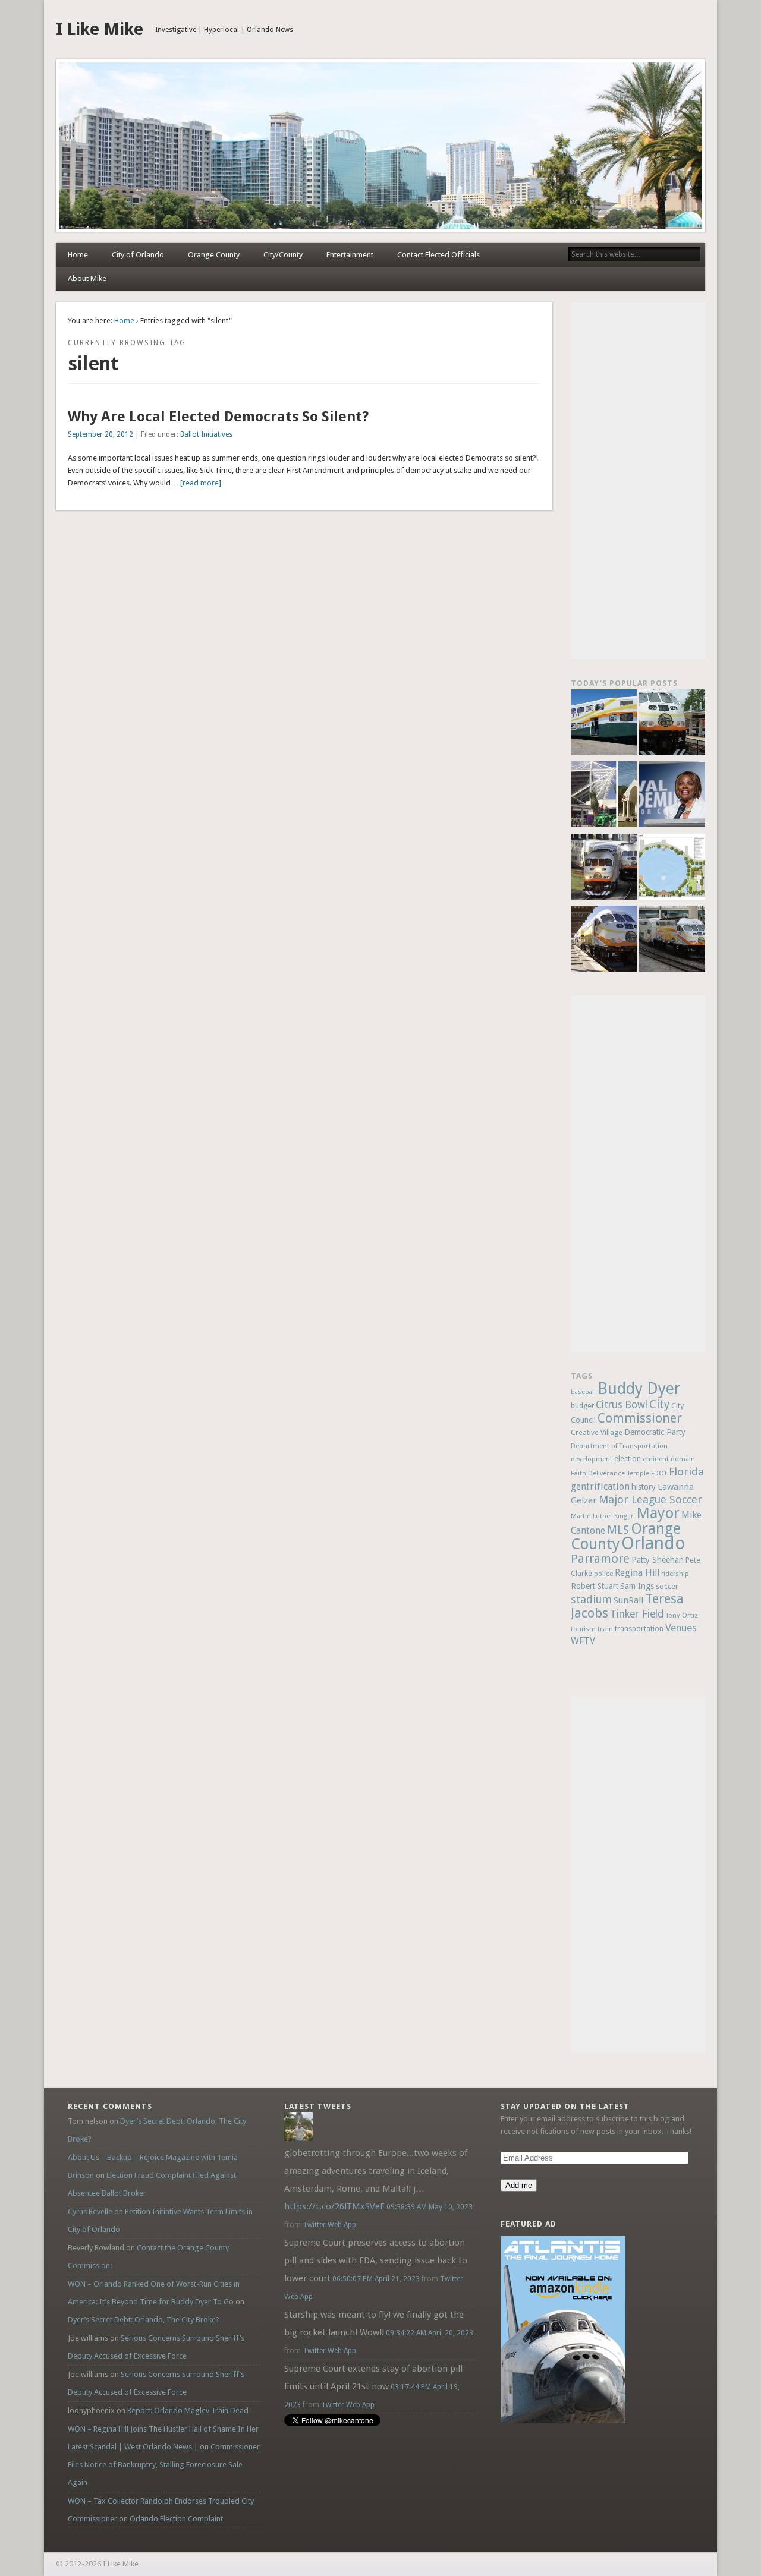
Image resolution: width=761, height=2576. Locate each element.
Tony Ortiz (682, 1615)
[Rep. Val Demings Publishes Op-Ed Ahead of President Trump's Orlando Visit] (672, 796)
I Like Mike (100, 29)
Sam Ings (637, 1586)
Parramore (600, 1559)
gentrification (600, 1486)
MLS (618, 1530)
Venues (681, 1628)
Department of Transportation (619, 1446)
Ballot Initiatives (206, 434)
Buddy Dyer (639, 1388)
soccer (667, 1586)
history (644, 1487)
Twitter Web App (329, 2225)
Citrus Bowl (622, 1405)
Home (78, 255)
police (603, 1574)
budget (582, 1406)
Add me (519, 2185)
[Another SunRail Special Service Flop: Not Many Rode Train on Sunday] (672, 724)
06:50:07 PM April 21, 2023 (376, 2279)
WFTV (583, 1641)
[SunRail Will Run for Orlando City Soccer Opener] (604, 868)
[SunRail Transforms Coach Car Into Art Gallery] (604, 724)
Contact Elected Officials (438, 255)
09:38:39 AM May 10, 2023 (430, 2207)
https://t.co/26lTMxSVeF (334, 2206)
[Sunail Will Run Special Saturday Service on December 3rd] (604, 940)
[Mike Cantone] (298, 2138)
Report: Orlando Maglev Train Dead (188, 2411)
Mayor (658, 1513)
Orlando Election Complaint (176, 2519)
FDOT (659, 1473)
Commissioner (640, 1418)
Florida (686, 1472)
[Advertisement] (638, 481)
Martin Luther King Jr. (603, 1516)
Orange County (214, 255)
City (659, 1404)
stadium (591, 1599)
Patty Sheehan (658, 1560)
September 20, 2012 (100, 434)
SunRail (628, 1600)
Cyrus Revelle (90, 2211)
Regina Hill (637, 1573)
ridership (675, 1574)
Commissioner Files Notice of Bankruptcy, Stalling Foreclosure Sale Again (164, 2465)
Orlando (653, 1543)
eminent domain (669, 1459)
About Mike (87, 278)
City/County (283, 255)
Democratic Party (655, 1432)
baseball (583, 1392)
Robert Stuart (595, 1586)
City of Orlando (138, 255)
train (605, 1629)
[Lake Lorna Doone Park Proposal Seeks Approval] (672, 868)
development (592, 1459)
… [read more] (196, 483)
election (628, 1459)
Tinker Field (637, 1614)
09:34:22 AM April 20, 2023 (430, 2333)
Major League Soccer (650, 1500)
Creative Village (597, 1433)
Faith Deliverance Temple (610, 1473)
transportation (639, 1629)
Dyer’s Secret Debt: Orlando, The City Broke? (144, 2320)
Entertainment (350, 255)
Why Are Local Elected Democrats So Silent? (218, 417)
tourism (583, 1629)
